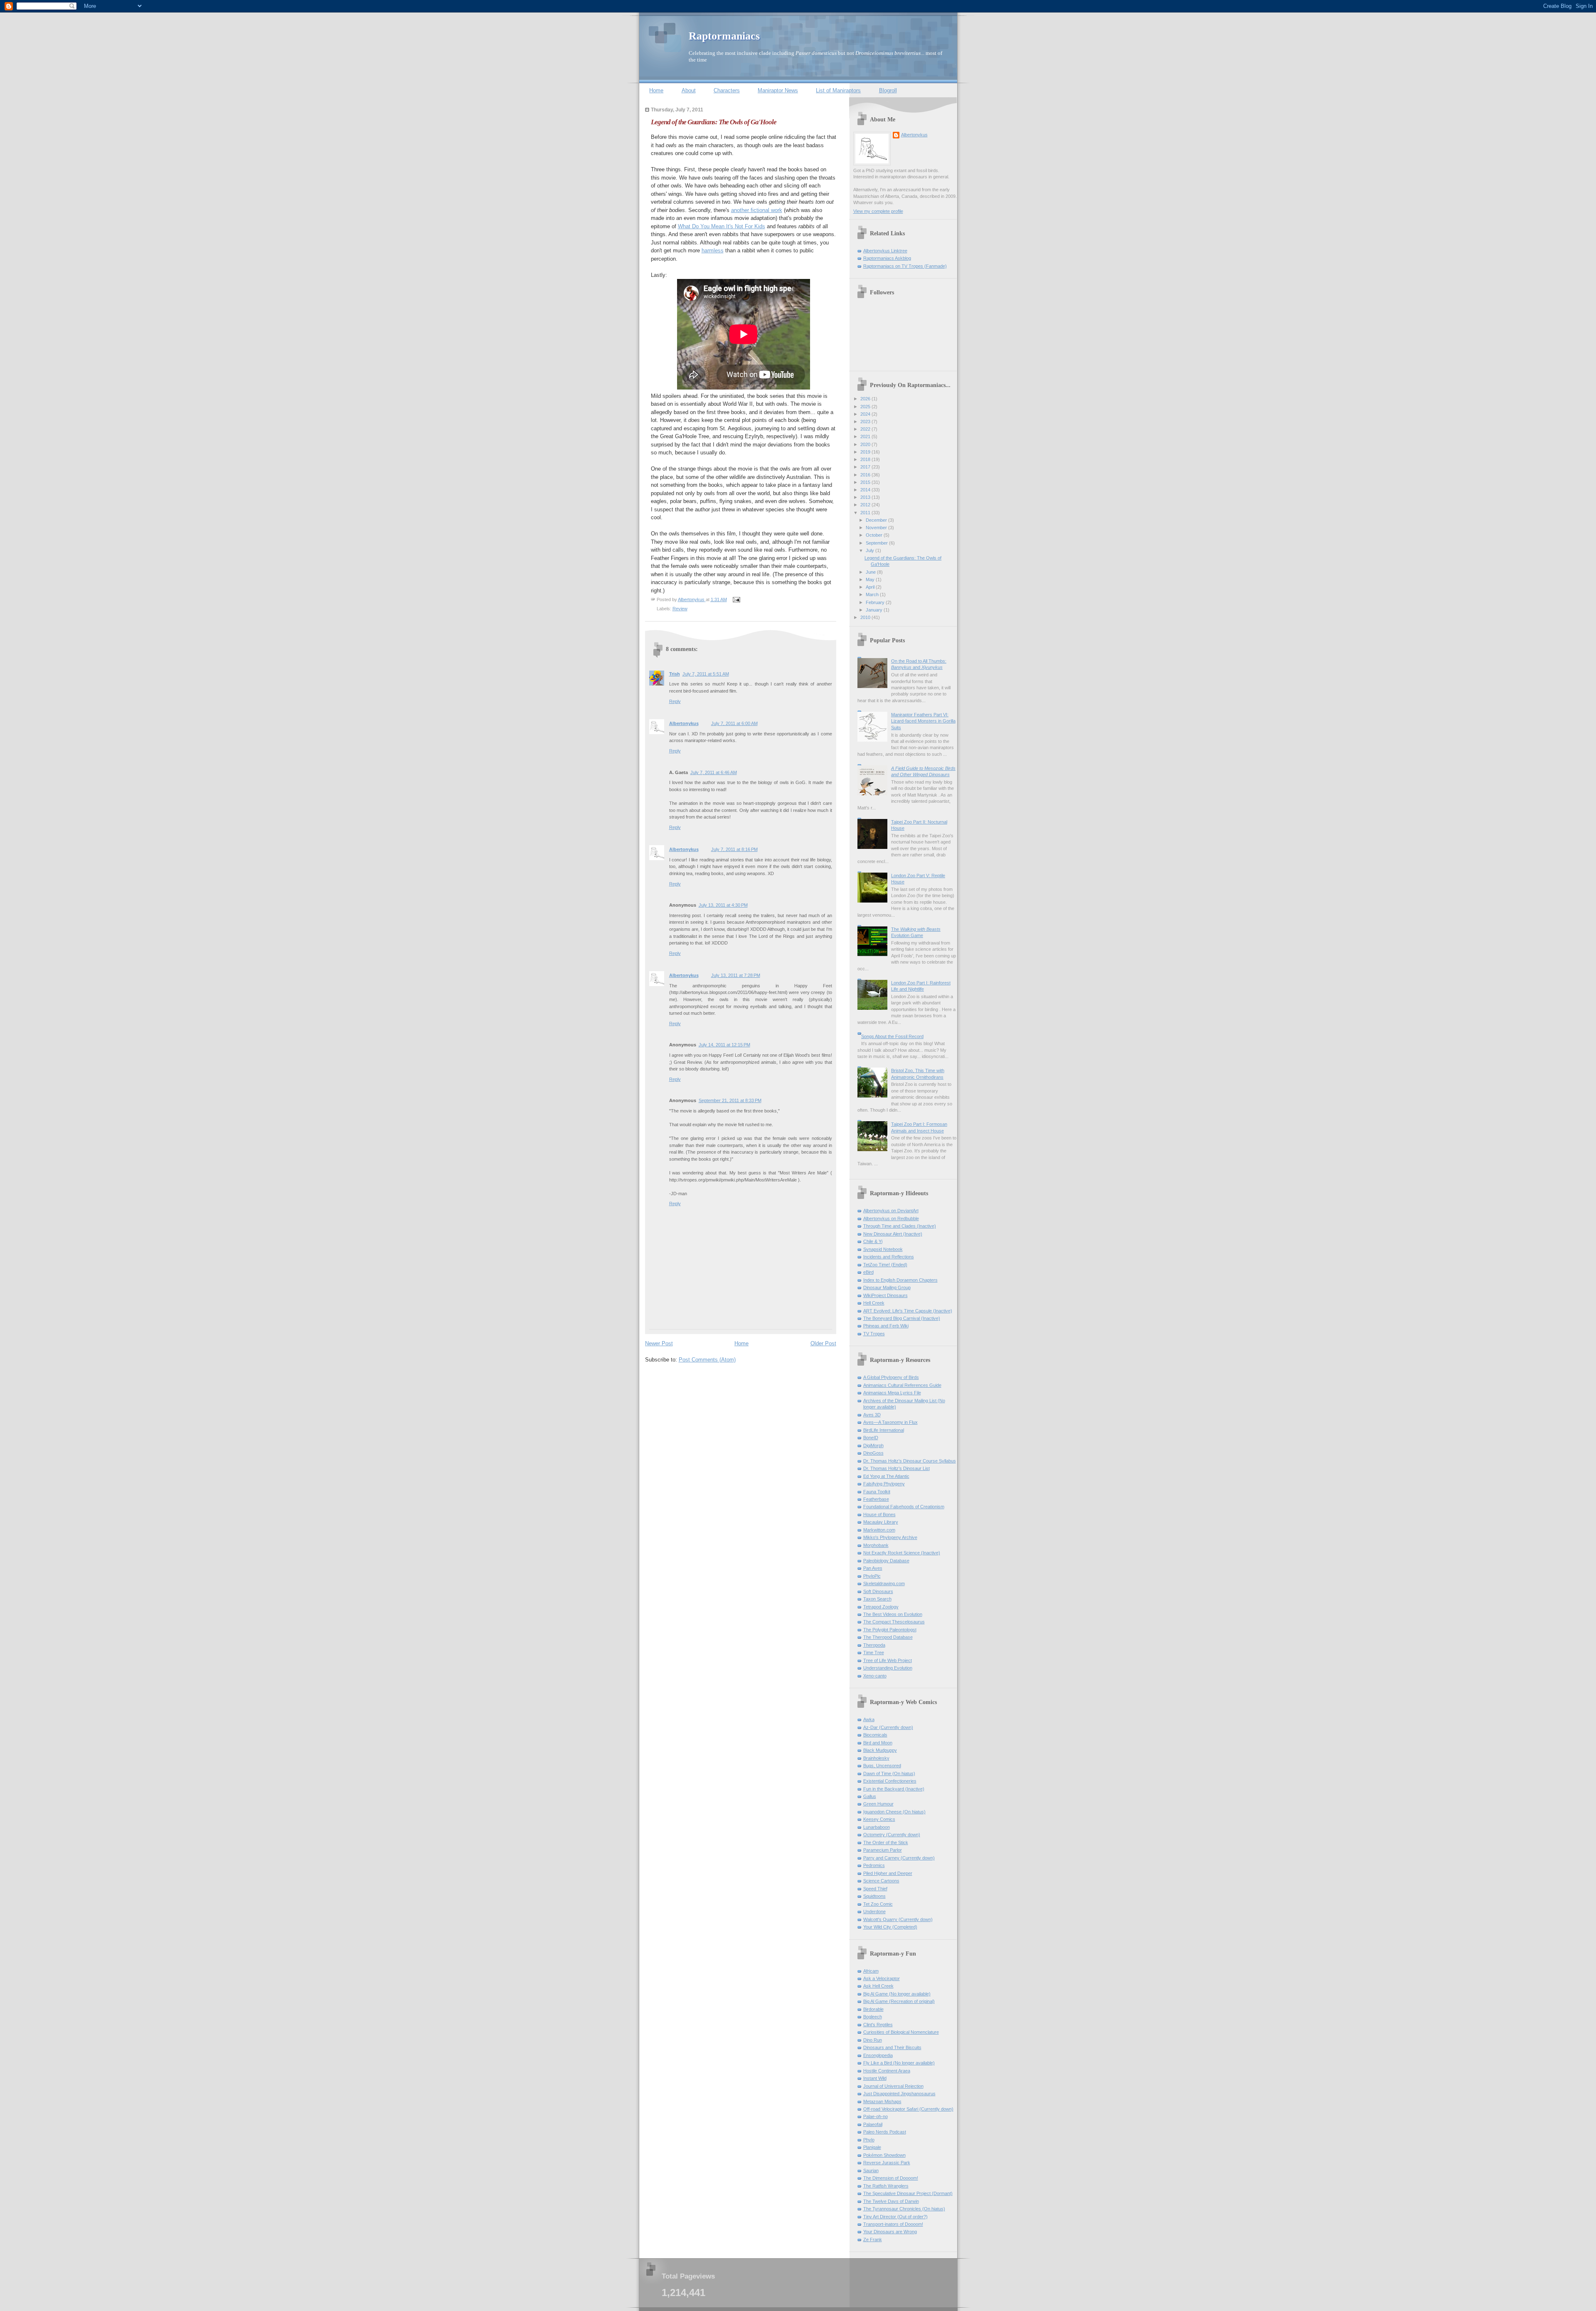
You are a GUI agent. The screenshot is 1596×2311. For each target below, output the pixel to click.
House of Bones (879, 1514)
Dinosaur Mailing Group (887, 1287)
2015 (866, 482)
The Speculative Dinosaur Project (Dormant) (908, 2193)
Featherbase (876, 1499)
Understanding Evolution (888, 1668)
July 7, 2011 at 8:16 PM (734, 849)
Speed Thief (875, 1889)
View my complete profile (878, 211)
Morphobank (876, 1545)
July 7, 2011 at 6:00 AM (734, 723)
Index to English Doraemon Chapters (900, 1280)
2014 (866, 490)
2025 (866, 407)
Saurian (871, 2170)
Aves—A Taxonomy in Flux (890, 1422)
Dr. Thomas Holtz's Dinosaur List (897, 1468)
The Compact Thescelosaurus (894, 1622)
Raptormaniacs (724, 36)
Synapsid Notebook (883, 1249)
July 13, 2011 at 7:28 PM (736, 975)
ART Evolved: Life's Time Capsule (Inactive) (908, 1311)
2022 (866, 429)
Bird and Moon (878, 1743)
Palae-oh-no (876, 2116)
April (871, 587)
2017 (866, 467)
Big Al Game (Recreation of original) (899, 2001)
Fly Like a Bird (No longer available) (899, 2063)
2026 (866, 399)
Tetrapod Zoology (881, 1607)
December (877, 520)
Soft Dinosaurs (878, 1591)
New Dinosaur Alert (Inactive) (893, 1234)
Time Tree (874, 1652)
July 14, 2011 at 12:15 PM (724, 1045)
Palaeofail (873, 2124)
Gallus (870, 1796)
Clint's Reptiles (878, 2025)
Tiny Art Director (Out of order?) (895, 2217)
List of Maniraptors (838, 90)
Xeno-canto (875, 1676)
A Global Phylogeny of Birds (891, 1377)
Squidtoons (874, 1896)
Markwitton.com (879, 1530)
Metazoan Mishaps (882, 2101)
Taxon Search (877, 1599)
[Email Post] (736, 599)
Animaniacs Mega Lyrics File (892, 1393)
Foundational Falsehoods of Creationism (904, 1507)
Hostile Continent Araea (887, 2071)
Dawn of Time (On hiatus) (889, 1773)
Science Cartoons (881, 1881)
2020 (866, 444)
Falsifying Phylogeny (884, 1484)
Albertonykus (684, 723)
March (873, 594)
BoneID (871, 1438)
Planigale (872, 2147)
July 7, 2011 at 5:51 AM (706, 674)
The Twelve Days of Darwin (891, 2201)
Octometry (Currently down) (892, 1835)
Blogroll (888, 90)
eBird (868, 1272)
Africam (871, 1971)
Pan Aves (873, 1568)
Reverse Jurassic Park (887, 2163)
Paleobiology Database (886, 1561)
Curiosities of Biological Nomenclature (901, 2032)
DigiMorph (873, 1445)
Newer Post (659, 1343)
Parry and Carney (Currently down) (899, 1858)
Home (656, 90)
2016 (866, 475)
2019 (866, 452)
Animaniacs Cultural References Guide (902, 1385)
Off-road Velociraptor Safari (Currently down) (908, 2109)
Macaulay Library (881, 1522)
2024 (866, 414)
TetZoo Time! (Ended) (885, 1265)
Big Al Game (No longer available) (897, 1994)
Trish (675, 674)
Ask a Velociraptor (882, 1978)
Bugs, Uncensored (882, 1766)
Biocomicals (875, 1735)
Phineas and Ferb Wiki (886, 1326)
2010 (866, 617)
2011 (866, 513)
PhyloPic (872, 1576)
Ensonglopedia (878, 2055)
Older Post (823, 1343)
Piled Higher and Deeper (888, 1873)
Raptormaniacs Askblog (887, 258)
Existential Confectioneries (890, 1781)
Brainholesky (876, 1758)
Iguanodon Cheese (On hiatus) (894, 1812)
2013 (866, 497)
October (875, 535)
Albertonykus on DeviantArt (891, 1211)
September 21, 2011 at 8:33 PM (730, 1100)
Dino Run (873, 2040)
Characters (727, 90)
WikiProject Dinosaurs (885, 1295)
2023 (866, 422)
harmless (713, 250)
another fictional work (757, 210)
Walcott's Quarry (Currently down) (898, 1919)
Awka (869, 1719)
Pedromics (874, 1865)
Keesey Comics (879, 1819)
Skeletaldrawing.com (884, 1583)
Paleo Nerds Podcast (885, 2132)
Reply (675, 701)
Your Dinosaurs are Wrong (890, 2232)
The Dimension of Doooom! (891, 2178)
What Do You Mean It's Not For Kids (722, 226)
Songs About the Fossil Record (892, 1036)
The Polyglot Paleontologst (890, 1630)
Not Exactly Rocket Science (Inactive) (902, 1553)
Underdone (874, 1911)
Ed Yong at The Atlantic (886, 1476)
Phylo (869, 2140)
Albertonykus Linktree (885, 251)
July (871, 550)
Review (680, 609)
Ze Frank (873, 2239)
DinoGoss (873, 1453)
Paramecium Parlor (883, 1850)
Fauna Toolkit (877, 1492)
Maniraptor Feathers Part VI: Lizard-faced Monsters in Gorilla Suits (923, 721)
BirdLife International (884, 1430)
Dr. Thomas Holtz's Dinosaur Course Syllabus (910, 1461)
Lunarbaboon (877, 1827)
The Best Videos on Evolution (893, 1614)
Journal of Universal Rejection (893, 2086)
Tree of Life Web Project (888, 1660)
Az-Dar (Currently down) (888, 1727)
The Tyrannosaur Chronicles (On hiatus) (904, 2209)
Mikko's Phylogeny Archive (890, 1537)
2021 (866, 437)
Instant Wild (875, 2078)
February (876, 602)
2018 (866, 459)
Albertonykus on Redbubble (891, 1218)
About (689, 90)
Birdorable (873, 2009)
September (877, 543)
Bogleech (873, 2017)
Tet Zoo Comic (878, 1904)
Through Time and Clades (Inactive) (900, 1226)
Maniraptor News (778, 90)
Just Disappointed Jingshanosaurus (899, 2094)
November (877, 528)
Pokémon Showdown (884, 2155)
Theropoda (874, 1645)
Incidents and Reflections (889, 1257)
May (871, 580)
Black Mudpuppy (880, 1750)
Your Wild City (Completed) (890, 1927)
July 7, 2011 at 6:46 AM (714, 772)
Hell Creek (874, 1303)
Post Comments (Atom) (707, 1360)
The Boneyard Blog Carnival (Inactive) (902, 1318)
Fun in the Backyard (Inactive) (894, 1789)
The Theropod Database (888, 1637)
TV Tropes (874, 1334)
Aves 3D (872, 1415)
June (871, 572)
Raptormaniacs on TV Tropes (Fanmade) (905, 266)
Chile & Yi (873, 1241)
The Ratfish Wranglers (886, 2186)
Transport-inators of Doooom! (893, 2224)
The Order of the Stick (886, 1842)
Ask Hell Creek (878, 1986)
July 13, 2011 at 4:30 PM (723, 905)
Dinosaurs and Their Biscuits (892, 2047)
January (875, 610)
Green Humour (878, 1804)
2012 (866, 505)
